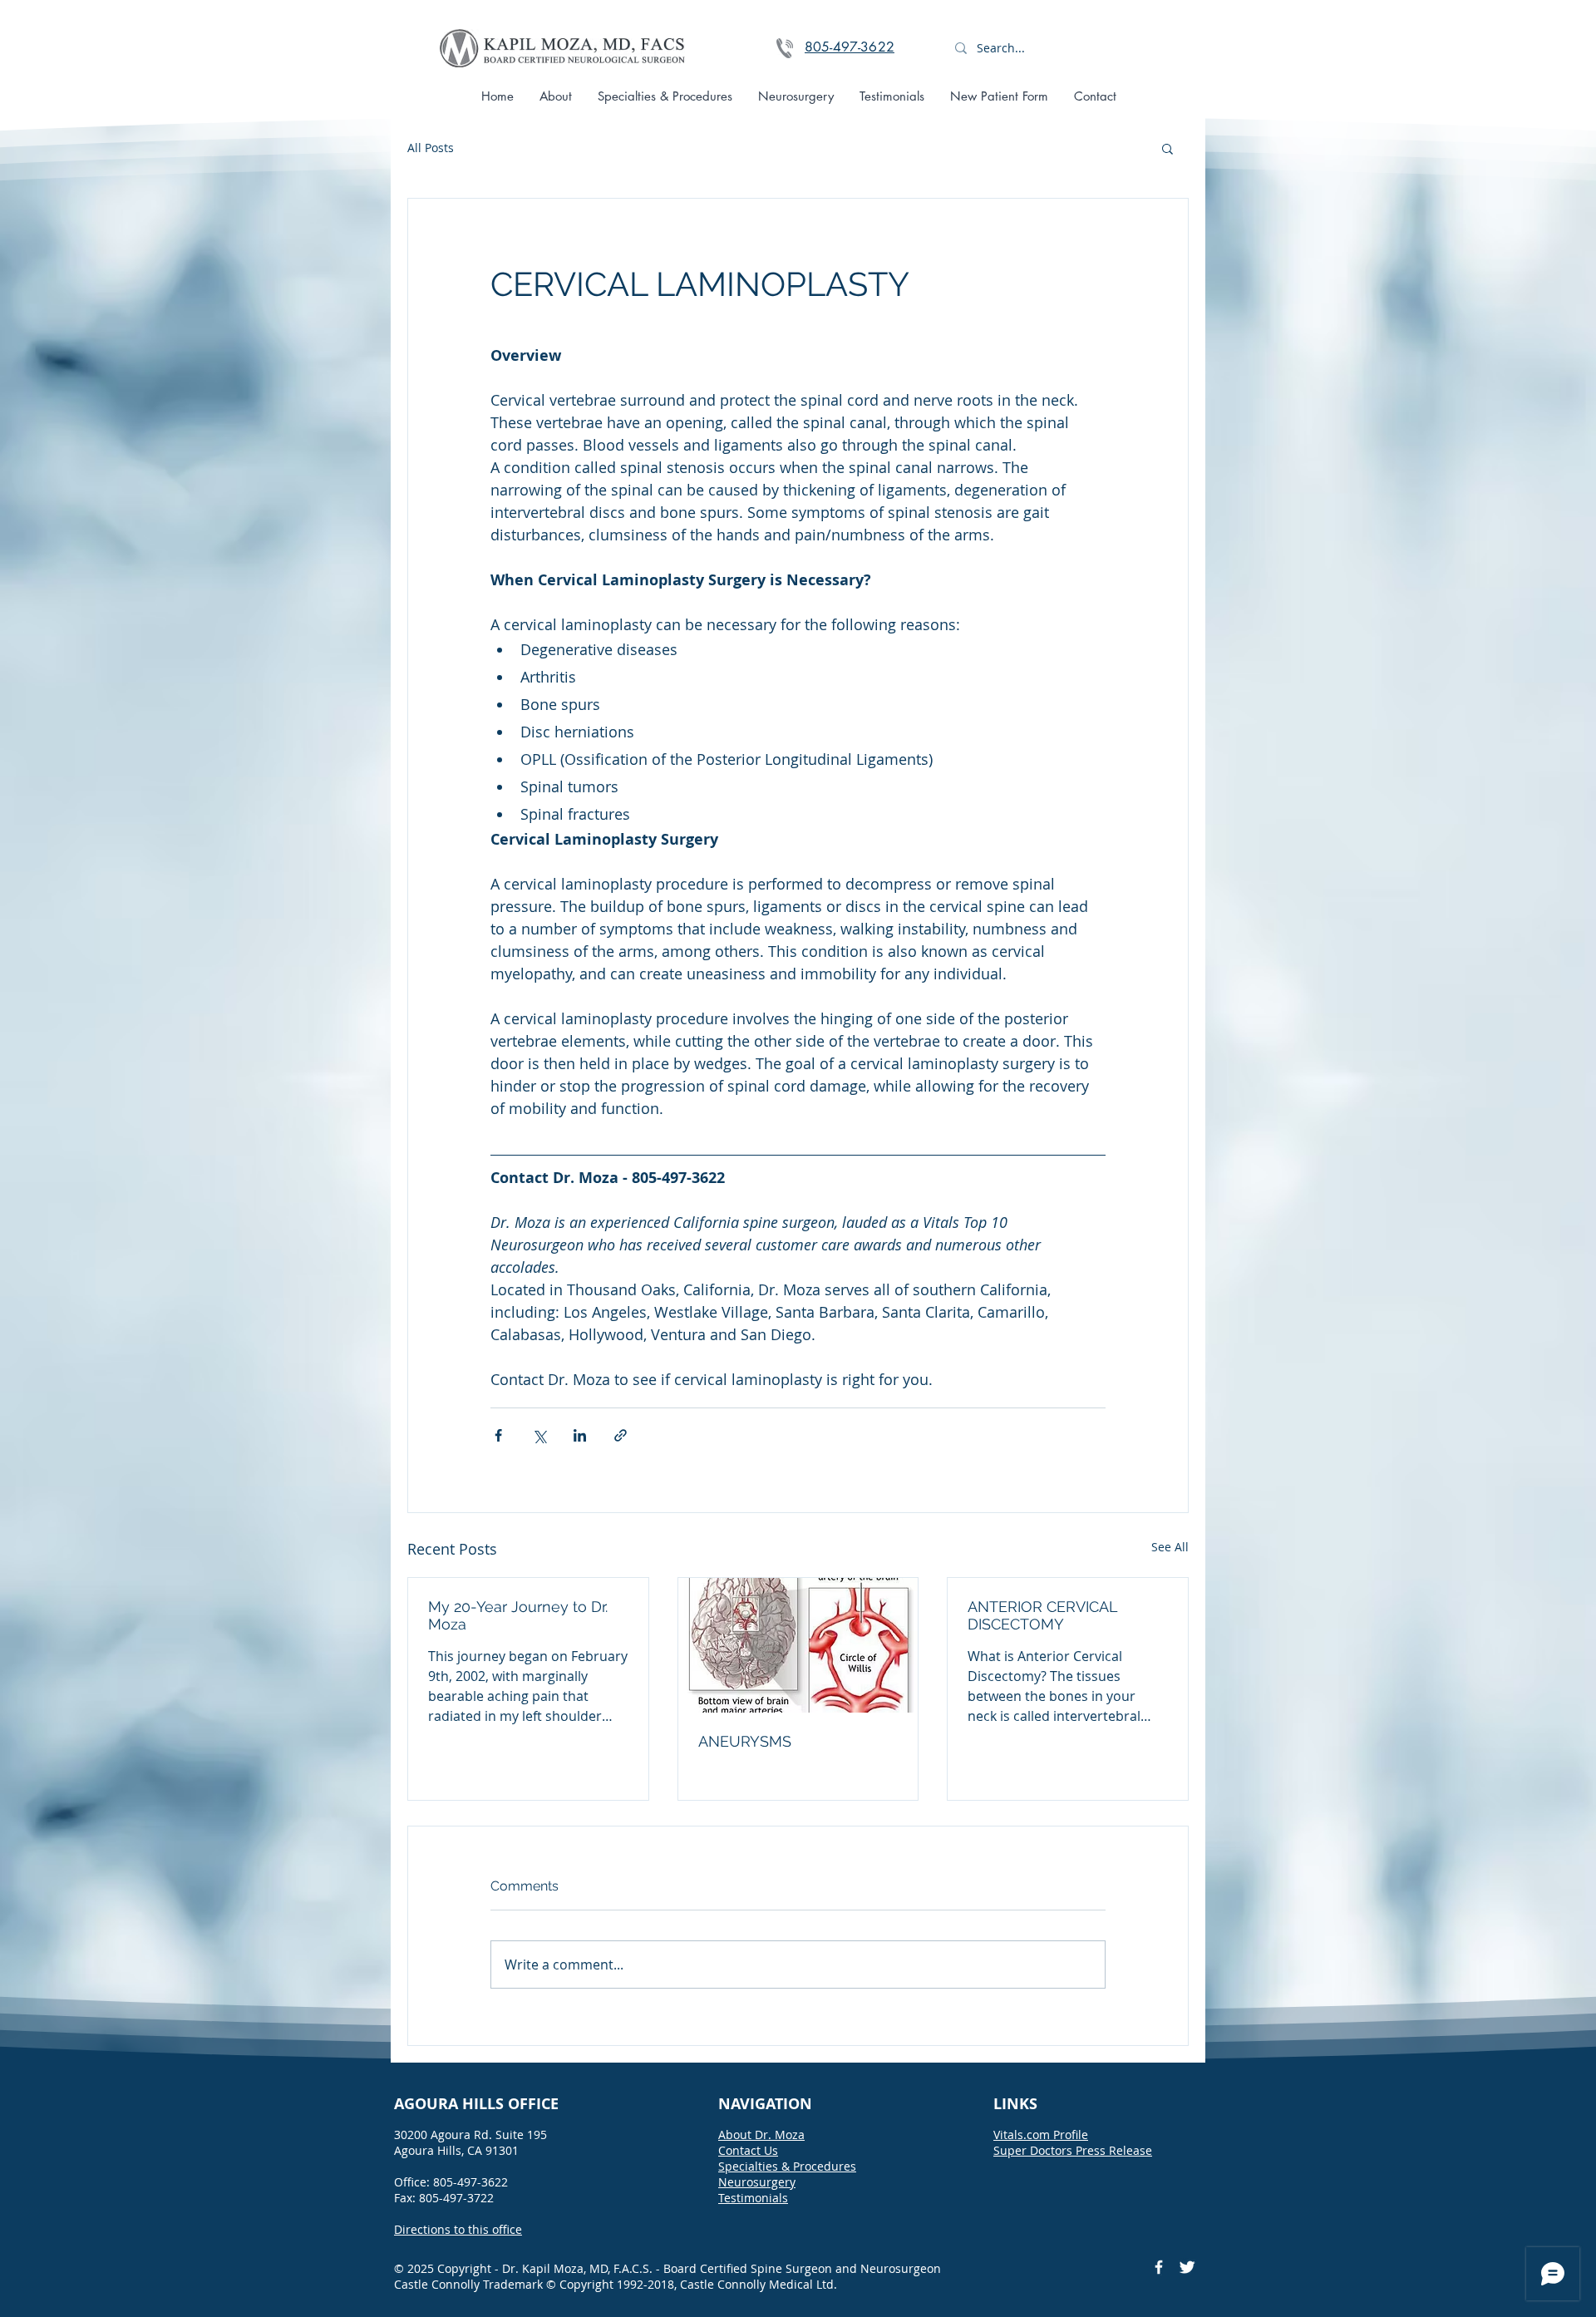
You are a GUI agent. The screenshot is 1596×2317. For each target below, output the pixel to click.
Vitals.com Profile (1041, 2135)
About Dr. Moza (761, 2135)
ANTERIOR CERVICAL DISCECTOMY (1042, 1615)
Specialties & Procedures (787, 2166)
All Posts (431, 148)
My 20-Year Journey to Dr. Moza (518, 1615)
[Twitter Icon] (1187, 2267)
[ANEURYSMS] (798, 1645)
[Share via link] (621, 1435)
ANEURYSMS (745, 1741)
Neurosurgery (757, 2182)
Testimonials (753, 2198)
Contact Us (748, 2150)
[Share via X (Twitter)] (539, 1435)
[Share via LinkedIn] (580, 1435)
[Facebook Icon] (1159, 2267)
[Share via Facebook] (498, 1435)
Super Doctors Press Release (1073, 2150)
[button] (1167, 148)
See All (1170, 1547)
